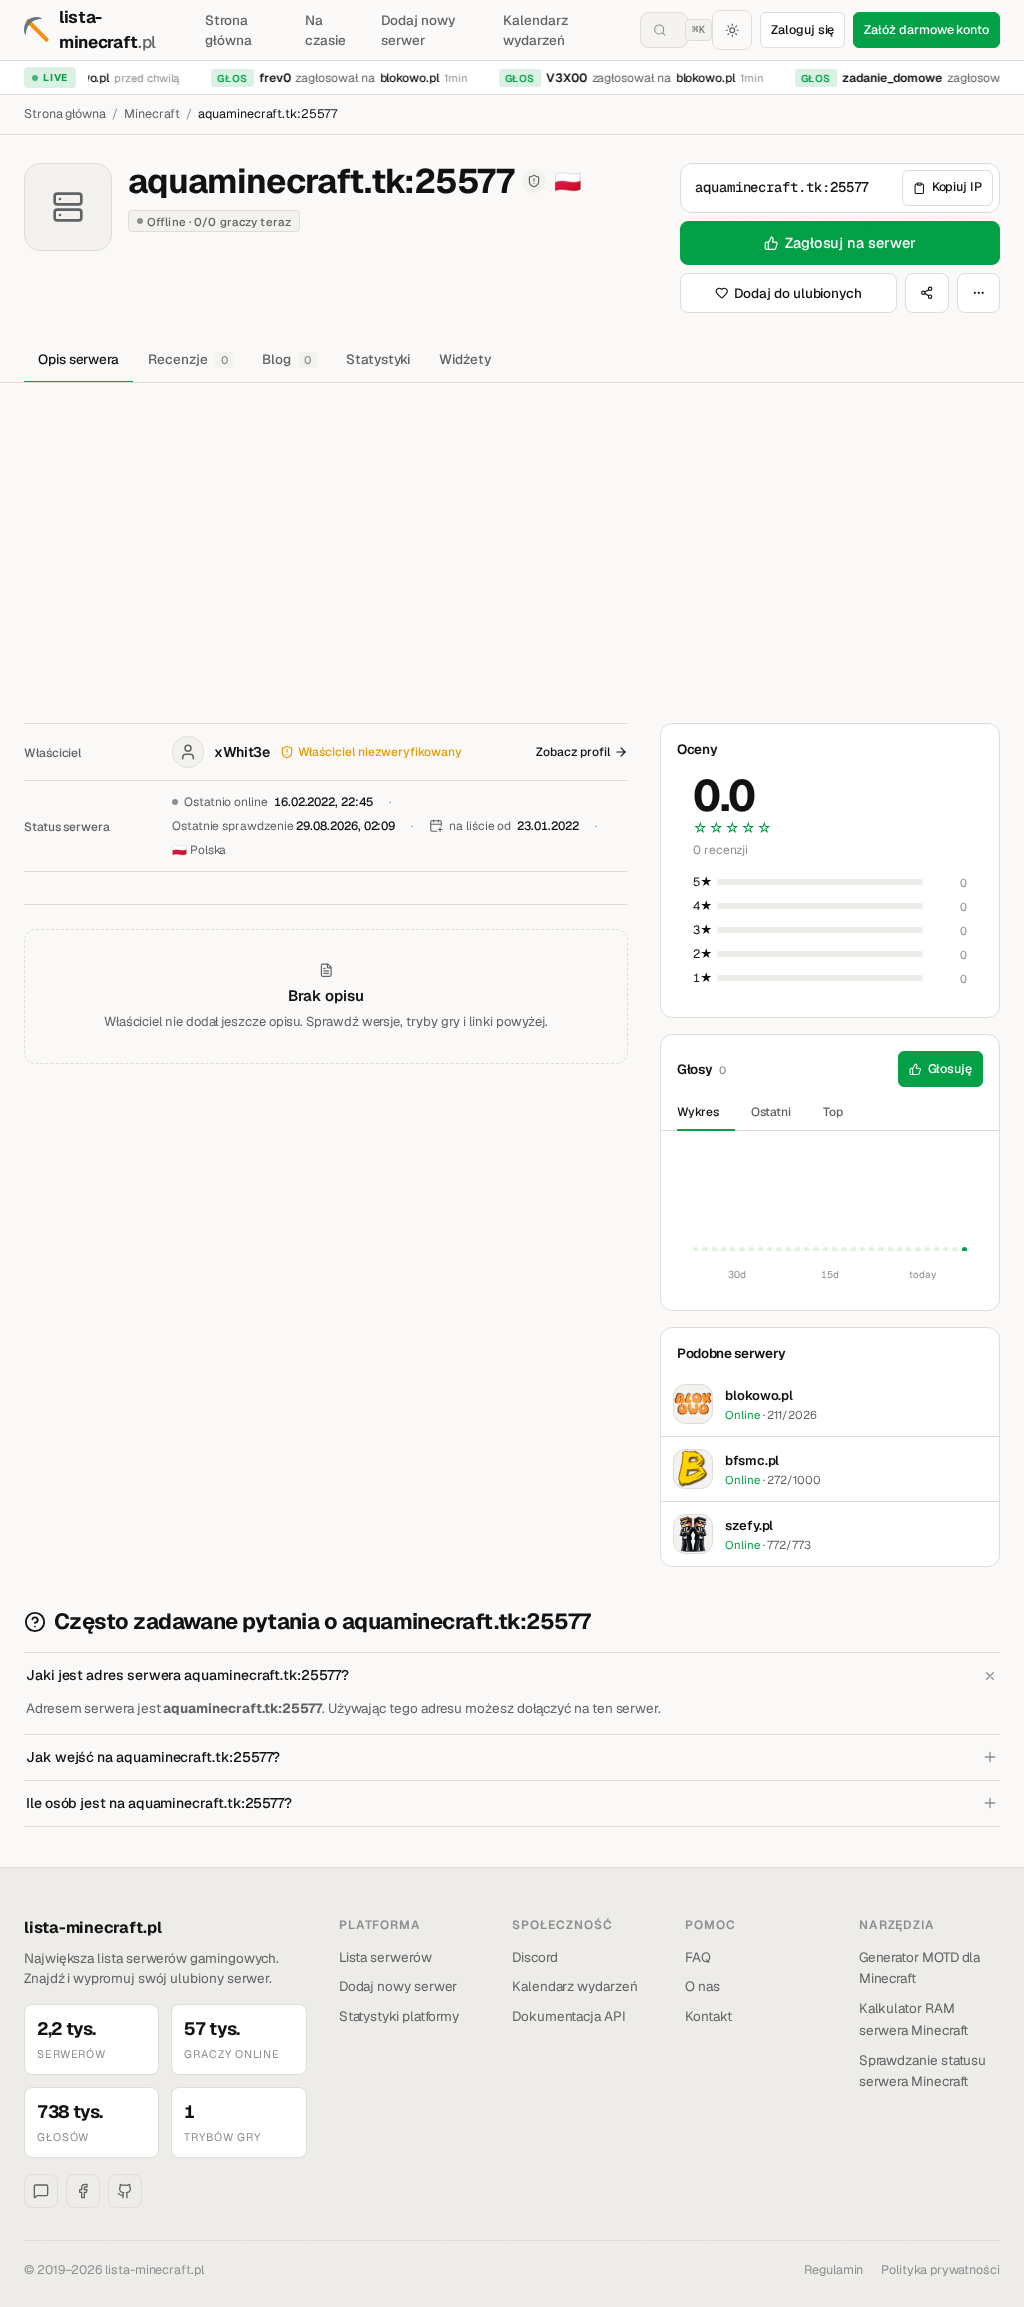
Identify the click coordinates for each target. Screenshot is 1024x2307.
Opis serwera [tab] (78, 359)
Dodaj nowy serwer (417, 30)
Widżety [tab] (465, 359)
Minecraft (152, 113)
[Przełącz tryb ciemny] (732, 30)
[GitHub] (125, 2191)
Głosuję (950, 1068)
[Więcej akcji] (979, 293)
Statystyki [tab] (378, 359)
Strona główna (228, 30)
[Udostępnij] (927, 293)
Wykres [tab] (698, 1112)
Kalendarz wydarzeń (535, 30)
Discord (535, 1957)
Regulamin (833, 2269)
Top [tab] (833, 1112)
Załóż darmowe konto (926, 29)
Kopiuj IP (957, 186)
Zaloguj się (802, 29)
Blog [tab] (286, 359)
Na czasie (325, 30)
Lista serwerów (385, 1957)
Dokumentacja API (569, 2016)
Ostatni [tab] (771, 1112)
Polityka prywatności (940, 2269)
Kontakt (708, 2016)
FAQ (698, 1957)
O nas (702, 1986)
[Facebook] (83, 2191)
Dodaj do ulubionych (798, 293)
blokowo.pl (399, 78)
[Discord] (41, 2191)
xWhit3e (242, 752)
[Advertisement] (512, 533)
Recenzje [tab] (187, 359)
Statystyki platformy (399, 2016)
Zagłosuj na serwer (850, 242)
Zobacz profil (573, 752)
